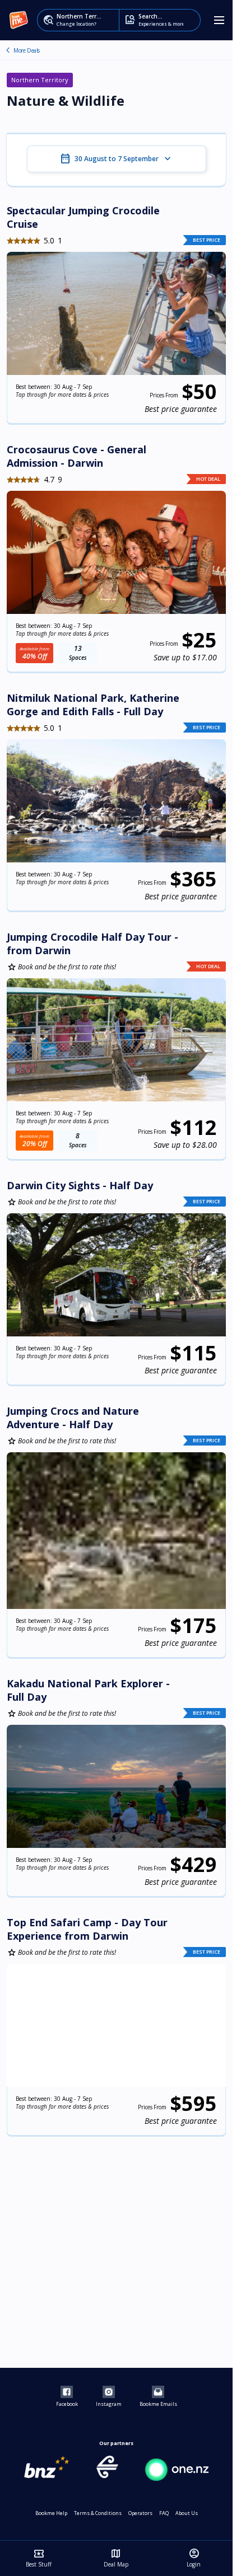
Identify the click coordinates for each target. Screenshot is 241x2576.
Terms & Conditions (98, 2513)
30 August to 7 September (117, 159)
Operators (140, 2513)
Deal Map (116, 2558)
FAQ (164, 2513)
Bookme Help (51, 2513)
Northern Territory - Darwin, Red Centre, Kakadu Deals (8, 50)
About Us (187, 2513)
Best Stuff (39, 2558)
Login (194, 2558)
